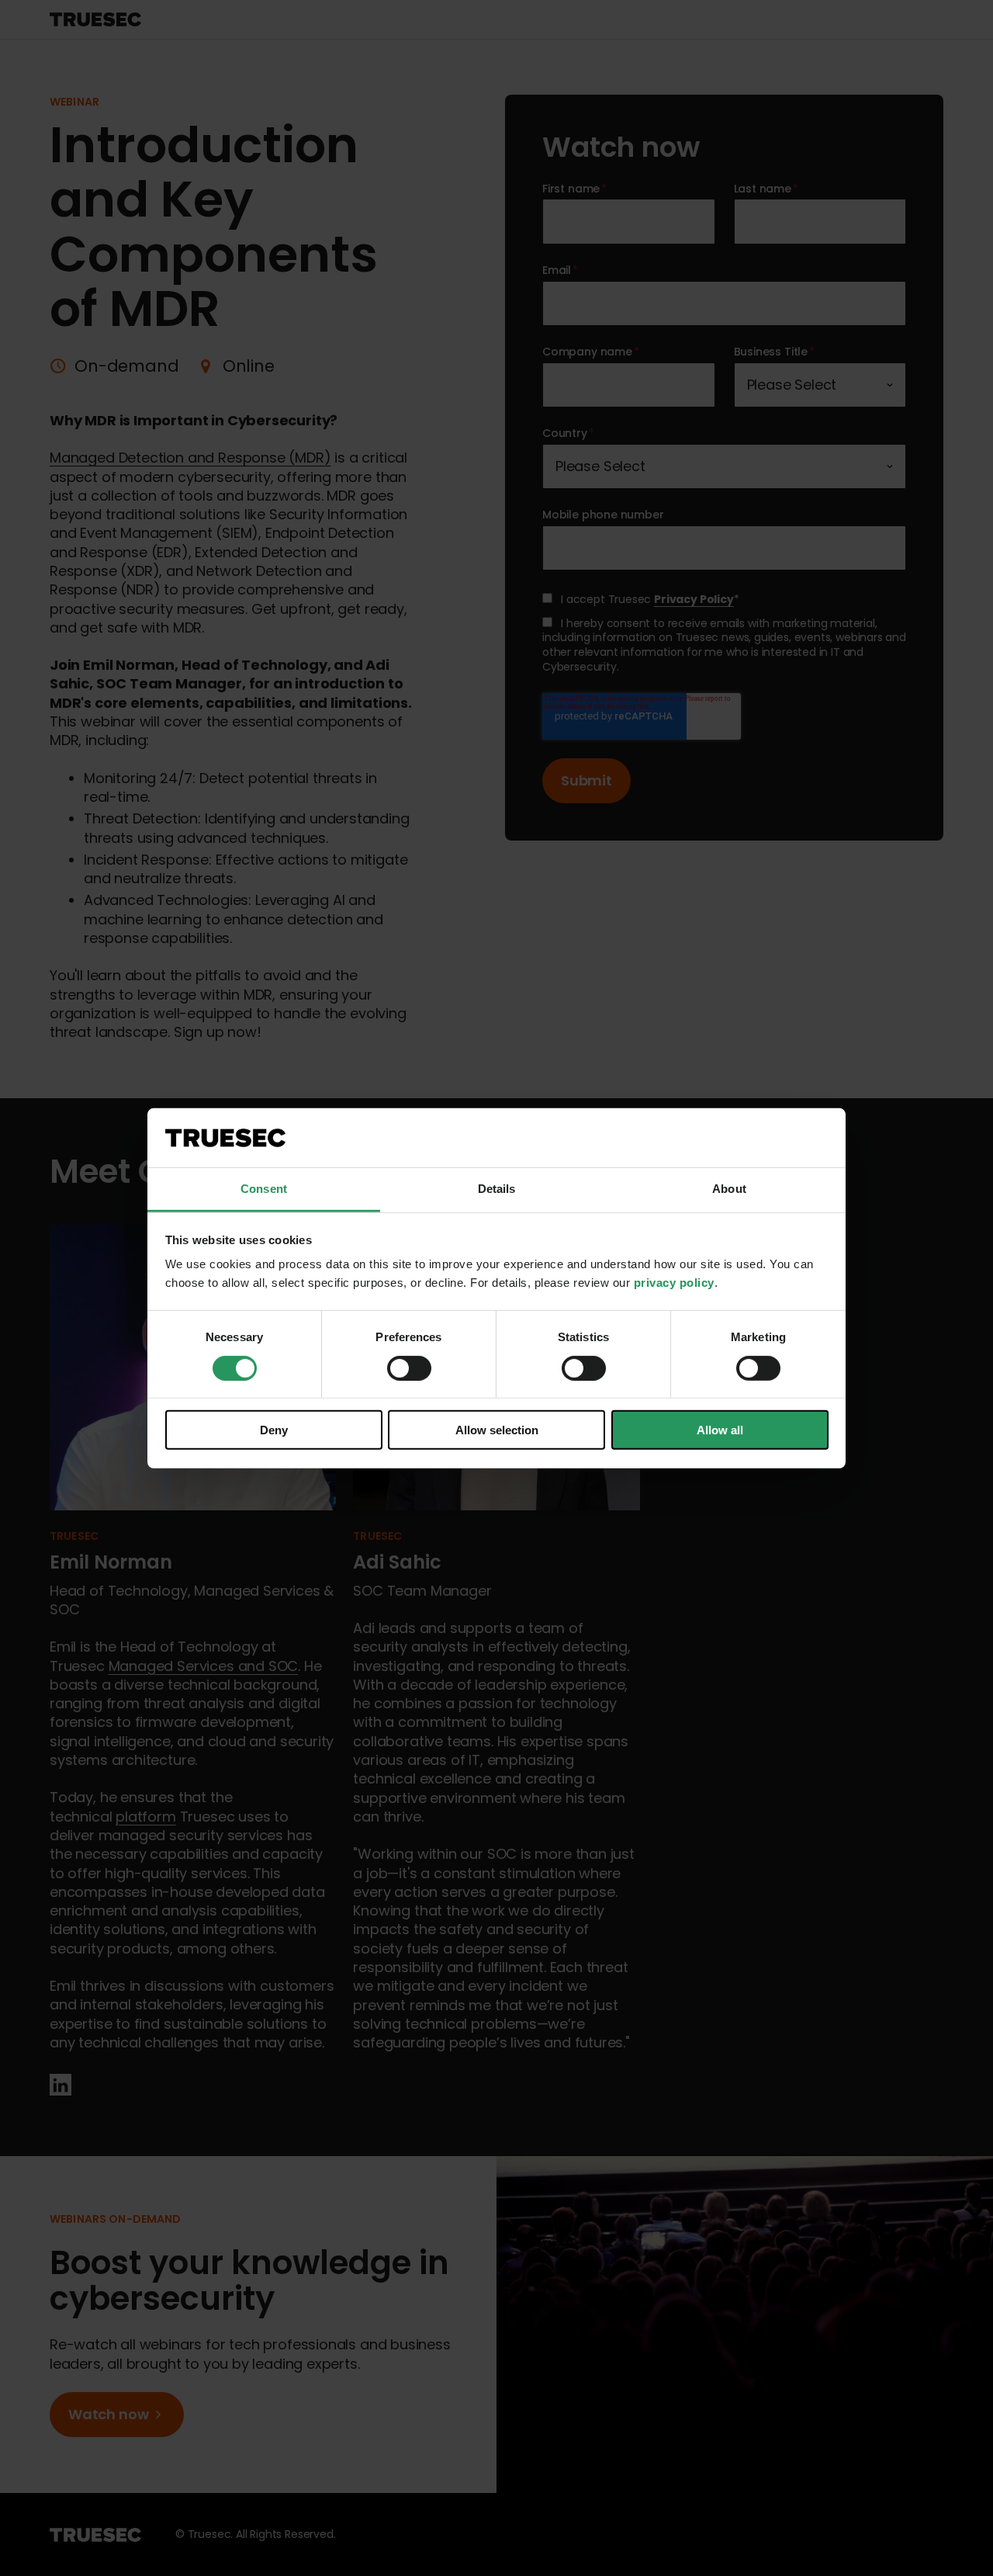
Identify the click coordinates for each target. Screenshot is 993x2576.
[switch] (409, 1368)
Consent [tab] (264, 1189)
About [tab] (729, 1189)
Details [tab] (497, 1189)
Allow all (720, 1430)
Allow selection (497, 1430)
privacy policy (674, 1283)
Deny (274, 1430)
